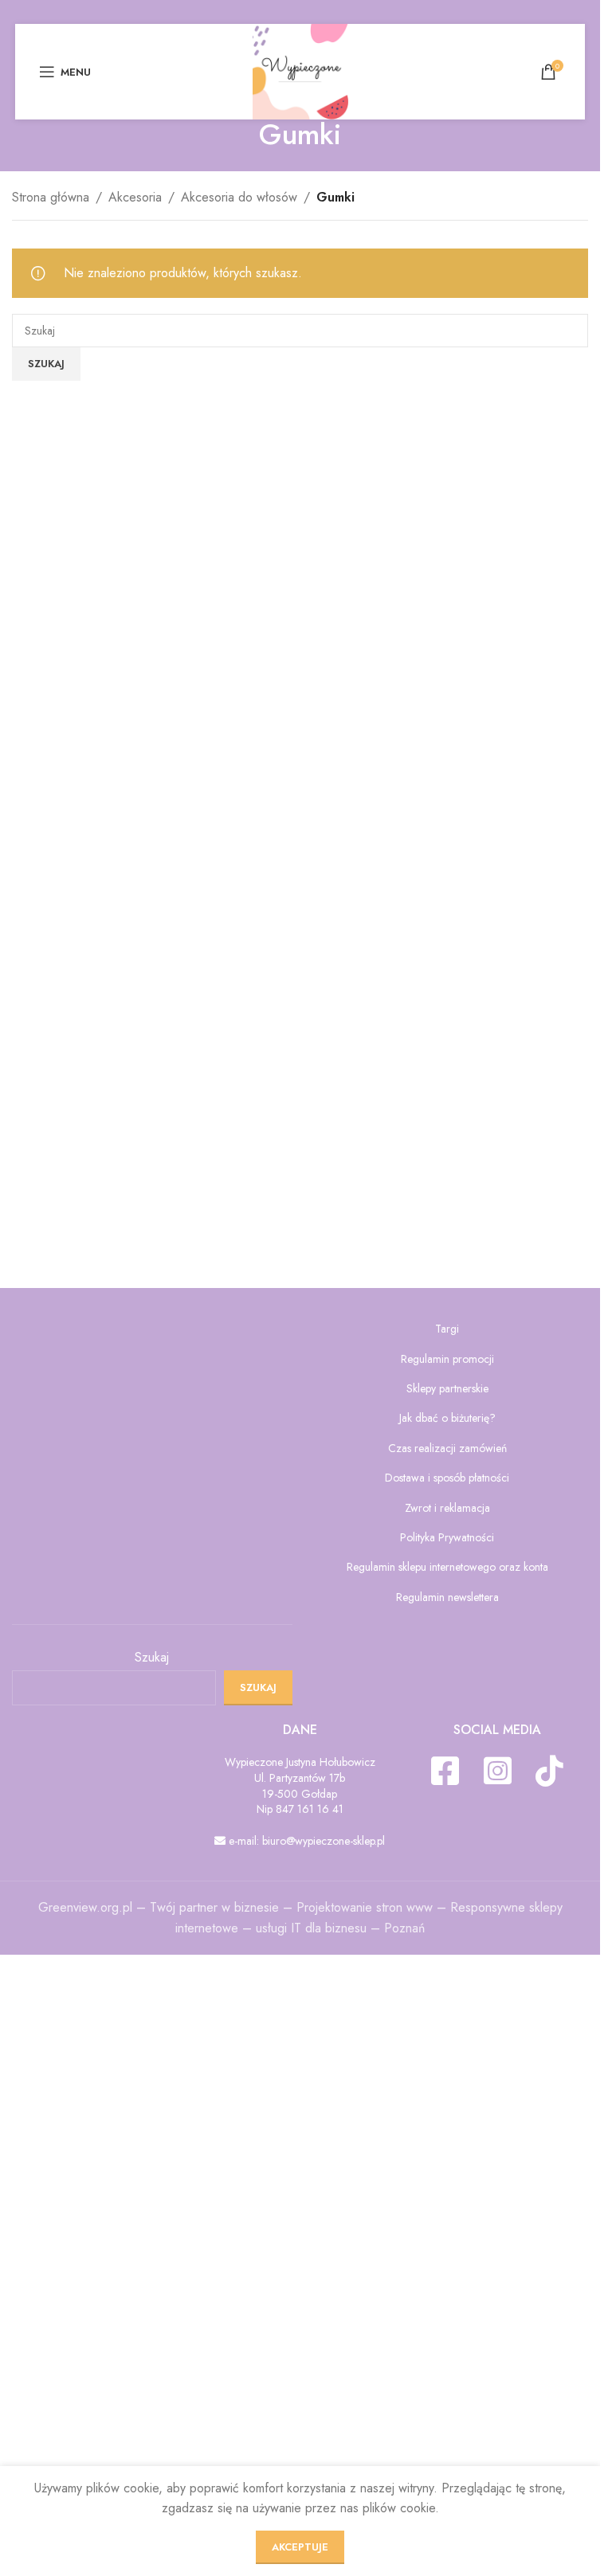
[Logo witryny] (300, 70)
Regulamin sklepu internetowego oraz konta (447, 1567)
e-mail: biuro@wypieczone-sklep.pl (305, 1841)
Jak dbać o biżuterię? (447, 1418)
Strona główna (51, 197)
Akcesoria (135, 197)
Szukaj (152, 1658)
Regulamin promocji (447, 1359)
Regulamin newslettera (447, 1597)
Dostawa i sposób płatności (447, 1478)
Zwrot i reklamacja (447, 1508)
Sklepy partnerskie (447, 1389)
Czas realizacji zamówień (447, 1449)
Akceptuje (300, 2547)
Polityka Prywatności (447, 1538)
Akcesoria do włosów (239, 197)
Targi (447, 1329)
